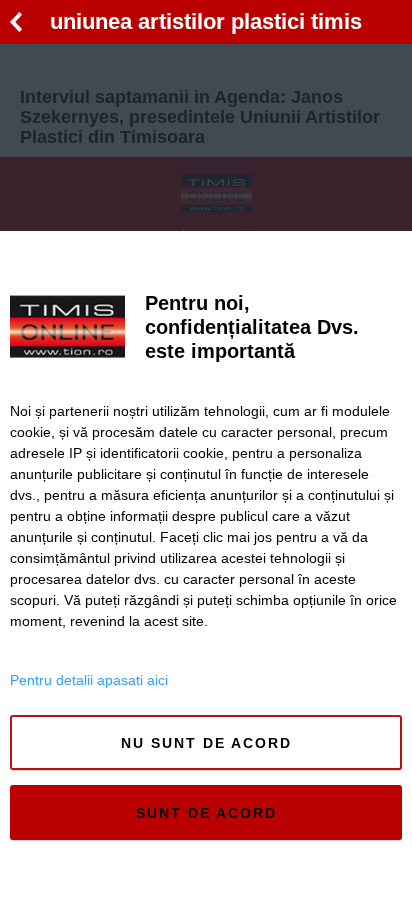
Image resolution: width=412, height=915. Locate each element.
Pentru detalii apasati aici (89, 680)
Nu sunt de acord (206, 743)
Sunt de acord (206, 813)
